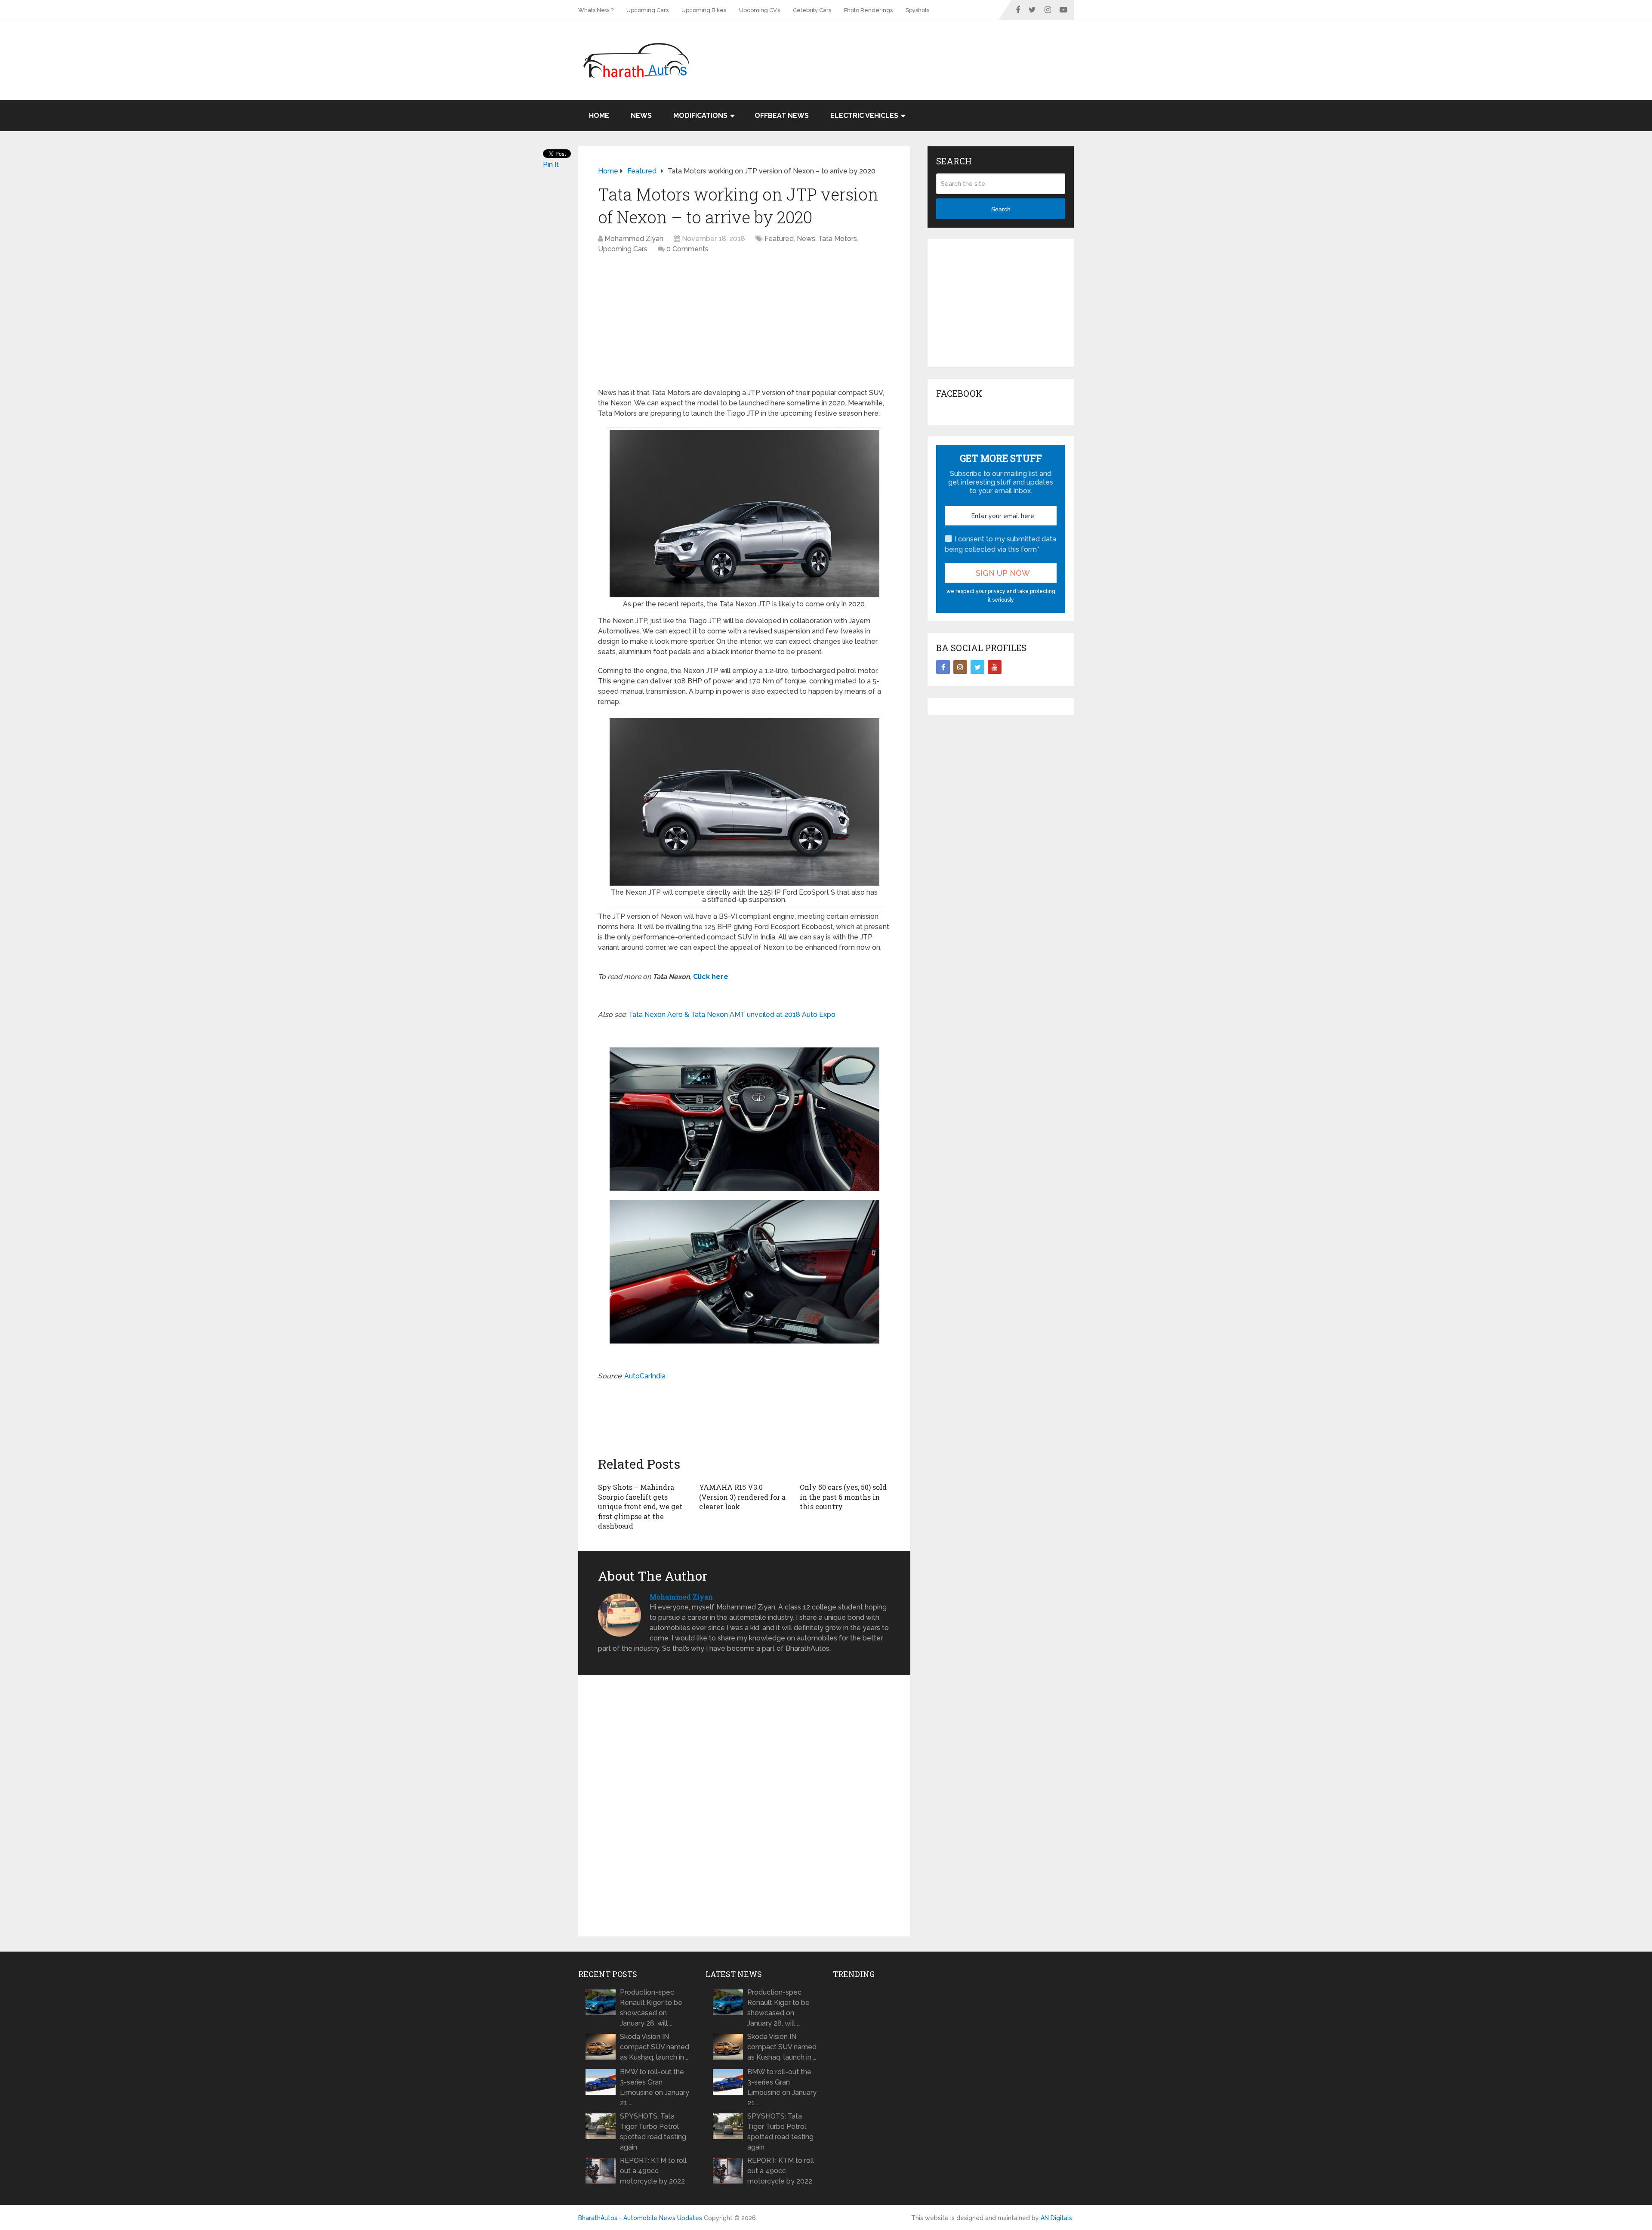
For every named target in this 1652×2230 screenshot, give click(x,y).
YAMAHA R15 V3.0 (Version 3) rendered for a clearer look (742, 1497)
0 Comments (687, 249)
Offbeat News (782, 116)
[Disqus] (744, 1806)
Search (1001, 209)
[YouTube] (995, 667)
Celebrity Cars (812, 10)
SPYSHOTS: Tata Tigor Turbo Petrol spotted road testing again (653, 2132)
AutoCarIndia (645, 1376)
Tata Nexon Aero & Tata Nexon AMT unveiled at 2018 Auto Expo (732, 1015)
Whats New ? (596, 10)
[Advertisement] (917, 48)
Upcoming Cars (647, 10)
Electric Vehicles (864, 116)
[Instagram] (960, 667)
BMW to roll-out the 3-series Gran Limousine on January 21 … (655, 2087)
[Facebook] (943, 667)
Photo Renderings (868, 10)
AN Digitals (1056, 2218)
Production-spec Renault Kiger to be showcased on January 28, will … (651, 2008)
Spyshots (917, 10)
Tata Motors (838, 239)
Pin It (551, 165)
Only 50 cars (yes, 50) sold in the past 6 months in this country (843, 1497)
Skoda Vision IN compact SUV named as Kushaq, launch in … (655, 2047)
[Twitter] (977, 667)
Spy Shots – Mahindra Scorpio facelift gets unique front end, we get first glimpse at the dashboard (640, 1506)
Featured (779, 239)
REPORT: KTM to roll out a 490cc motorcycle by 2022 (653, 2171)
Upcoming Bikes (704, 10)
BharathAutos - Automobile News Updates (640, 2218)
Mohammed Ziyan (634, 239)
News (641, 116)
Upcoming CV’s (760, 10)
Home (599, 116)
